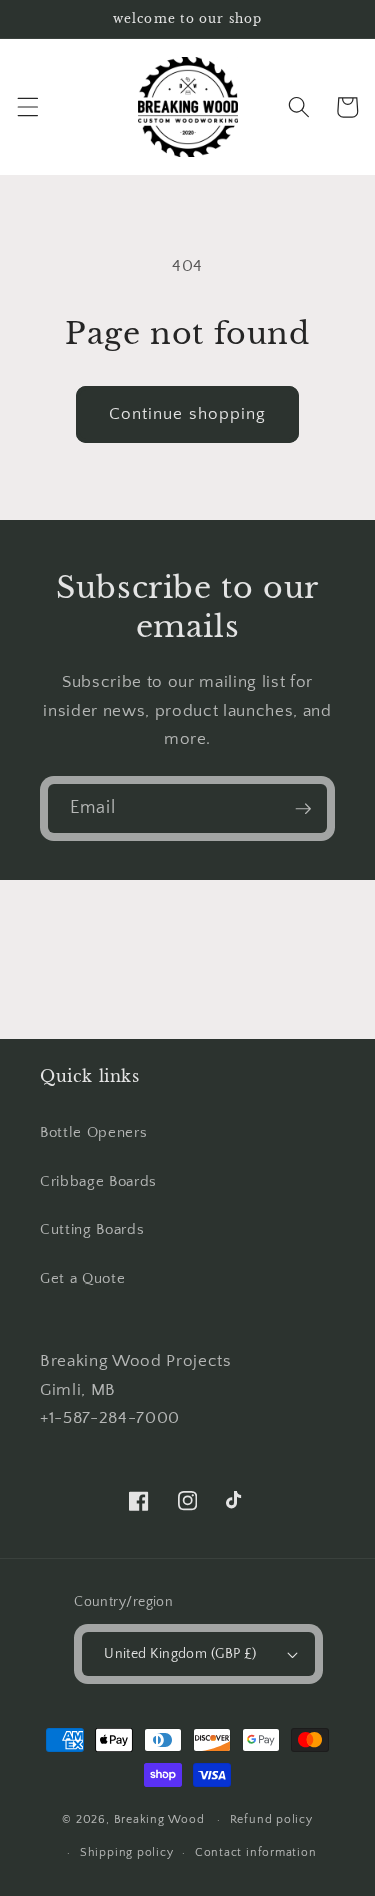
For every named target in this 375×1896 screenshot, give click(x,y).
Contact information (256, 1852)
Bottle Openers (93, 1132)
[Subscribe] (303, 809)
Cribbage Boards (98, 1181)
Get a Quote (82, 1278)
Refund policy (271, 1819)
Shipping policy (127, 1852)
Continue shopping (188, 414)
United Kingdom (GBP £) (180, 1654)
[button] (27, 107)
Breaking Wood (161, 1819)
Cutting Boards (92, 1229)
